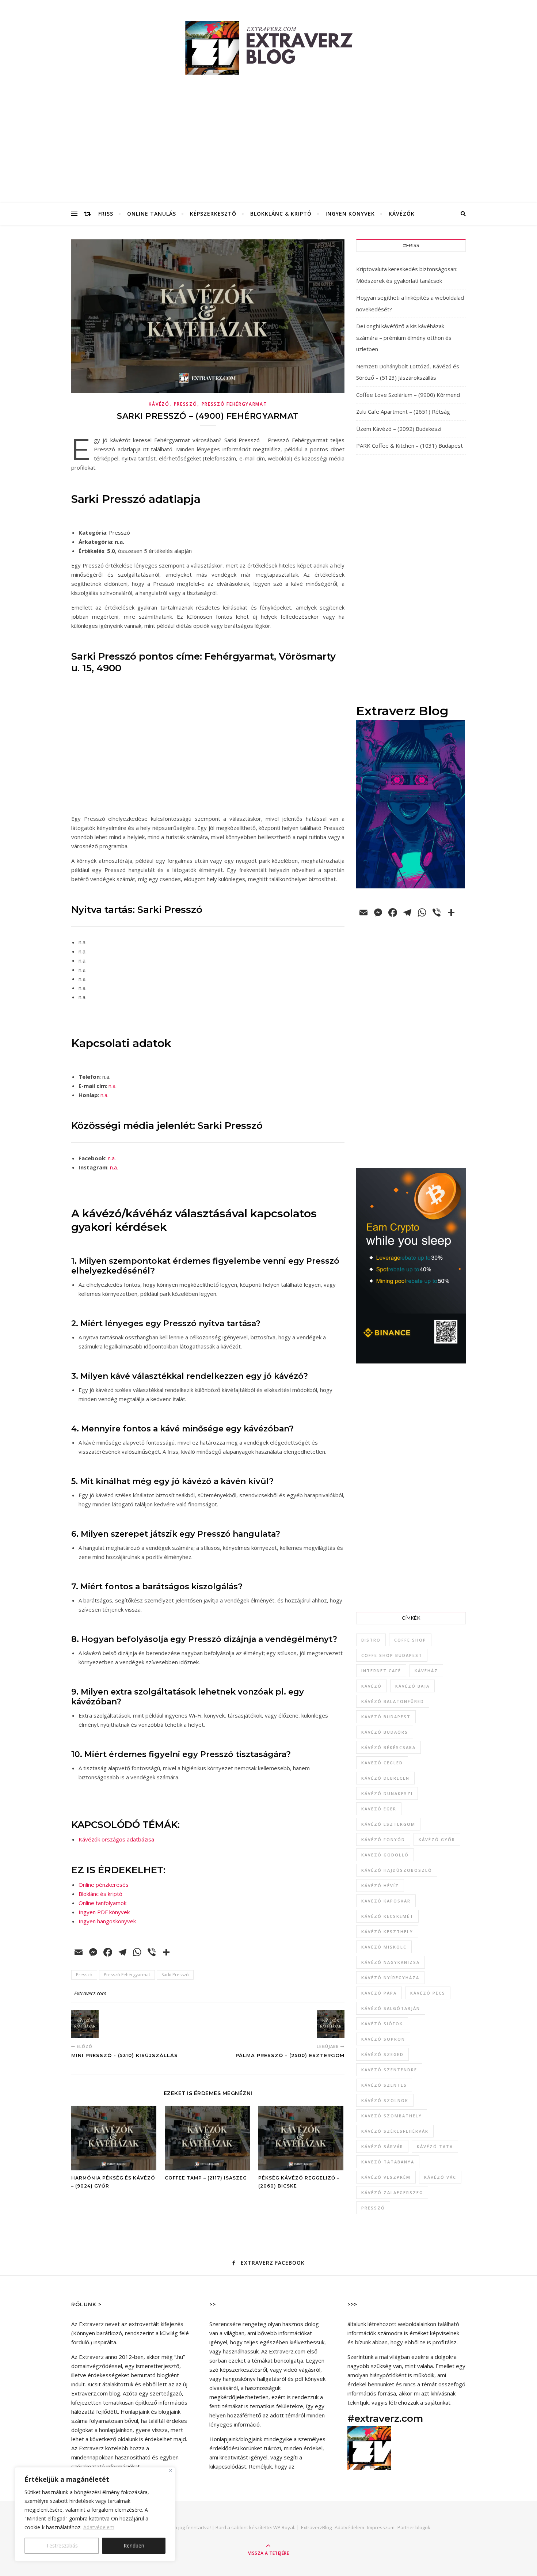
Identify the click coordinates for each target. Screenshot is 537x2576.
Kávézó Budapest (386, 1717)
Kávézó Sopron (383, 2039)
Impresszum (381, 2527)
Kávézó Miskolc (384, 1947)
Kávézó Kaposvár (386, 1901)
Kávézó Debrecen (385, 1778)
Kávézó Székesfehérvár (395, 2131)
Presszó (186, 404)
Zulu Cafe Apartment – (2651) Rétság (403, 411)
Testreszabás (62, 2545)
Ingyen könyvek (350, 214)
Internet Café (381, 1671)
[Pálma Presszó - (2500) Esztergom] (331, 2024)
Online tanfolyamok (102, 1903)
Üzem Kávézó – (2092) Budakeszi (399, 429)
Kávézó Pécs (428, 1993)
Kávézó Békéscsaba (389, 1747)
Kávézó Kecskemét (387, 1916)
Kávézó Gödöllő (385, 1855)
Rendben (134, 2545)
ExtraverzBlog (316, 2527)
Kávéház (426, 1671)
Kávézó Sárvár (382, 2146)
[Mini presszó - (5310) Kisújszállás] (85, 2024)
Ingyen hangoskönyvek (107, 1921)
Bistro (371, 1640)
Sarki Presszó (175, 1975)
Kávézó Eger (379, 1809)
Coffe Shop (410, 1640)
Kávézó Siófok (382, 2024)
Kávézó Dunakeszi (387, 1793)
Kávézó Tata (435, 2146)
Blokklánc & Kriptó (281, 214)
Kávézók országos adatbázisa (116, 1839)
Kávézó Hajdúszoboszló (397, 1870)
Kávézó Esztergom (388, 1824)
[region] (95, 2514)
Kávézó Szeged (382, 2054)
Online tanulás (152, 214)
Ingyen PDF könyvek (104, 1912)
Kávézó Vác (440, 2177)
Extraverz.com (90, 1993)
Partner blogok (414, 2527)
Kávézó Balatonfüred (393, 1701)
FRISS (106, 214)
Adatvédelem (99, 2527)
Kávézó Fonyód (383, 1839)
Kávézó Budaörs (385, 1732)
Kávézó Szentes (384, 2085)
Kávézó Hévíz (380, 1885)
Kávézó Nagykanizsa (391, 1962)
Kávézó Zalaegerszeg (392, 2192)
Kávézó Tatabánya (388, 2162)
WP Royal (284, 2527)
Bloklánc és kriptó (100, 1894)
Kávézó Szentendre (389, 2070)
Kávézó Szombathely (392, 2116)
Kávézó (159, 404)
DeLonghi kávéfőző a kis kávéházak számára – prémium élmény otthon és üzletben (404, 337)
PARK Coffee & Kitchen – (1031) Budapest (410, 445)
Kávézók (402, 214)
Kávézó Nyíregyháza (390, 1978)
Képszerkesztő (213, 214)
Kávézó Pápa (379, 1993)
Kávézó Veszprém (386, 2177)
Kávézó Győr (437, 1839)
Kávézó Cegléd (382, 1763)
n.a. (113, 1086)
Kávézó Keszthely (387, 1932)
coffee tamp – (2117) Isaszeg (206, 2178)
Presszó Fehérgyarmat (234, 404)
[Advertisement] (268, 148)
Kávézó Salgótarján (391, 2008)
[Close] (170, 2471)
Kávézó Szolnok (385, 2100)
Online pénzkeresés (104, 1885)
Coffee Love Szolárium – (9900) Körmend (408, 395)
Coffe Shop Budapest (392, 1655)
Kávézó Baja (412, 1686)
